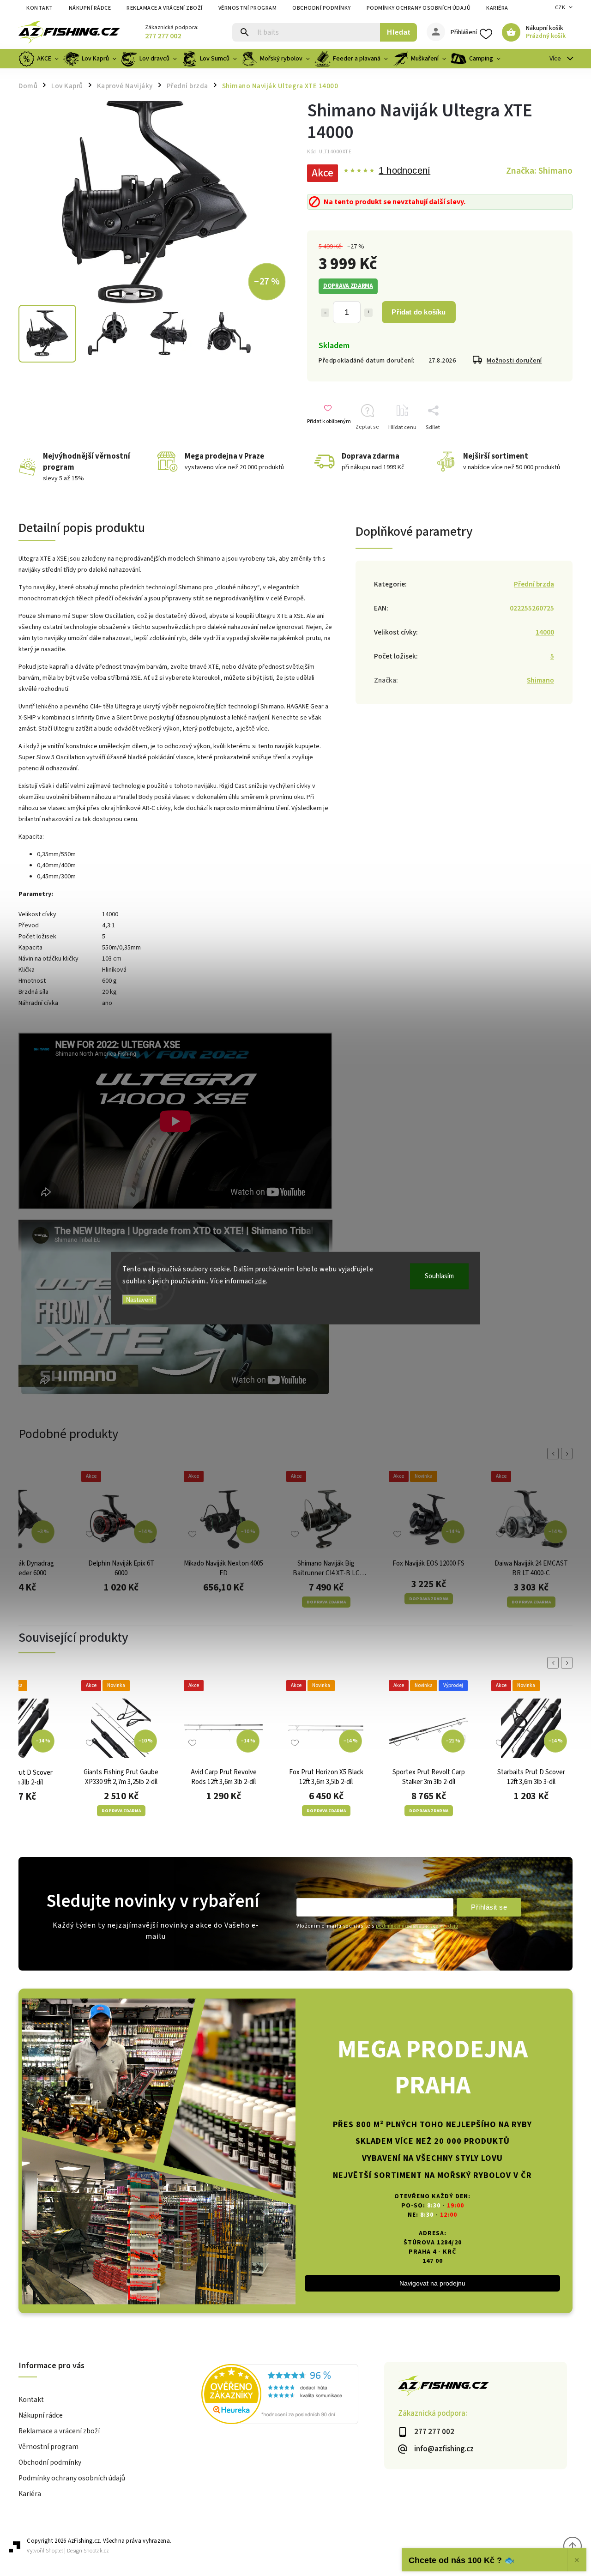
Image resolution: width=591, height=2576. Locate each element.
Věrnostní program (248, 8)
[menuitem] (40, 59)
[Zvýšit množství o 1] (368, 313)
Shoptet (54, 2551)
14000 (545, 632)
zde (261, 1281)
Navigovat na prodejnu (432, 2283)
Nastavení (140, 1300)
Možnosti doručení (514, 361)
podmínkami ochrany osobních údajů (417, 1926)
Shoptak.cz (96, 2551)
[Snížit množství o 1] (325, 313)
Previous (555, 1454)
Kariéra (497, 8)
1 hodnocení (404, 171)
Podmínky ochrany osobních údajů (419, 8)
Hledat (399, 32)
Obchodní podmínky (322, 8)
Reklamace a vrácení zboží (165, 8)
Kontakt (40, 8)
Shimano (540, 680)
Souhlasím (439, 1276)
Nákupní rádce (90, 8)
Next (568, 1454)
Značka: (539, 171)
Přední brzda (534, 584)
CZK (560, 8)
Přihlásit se (489, 1907)
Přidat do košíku (419, 312)
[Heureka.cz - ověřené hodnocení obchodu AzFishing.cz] (293, 2395)
